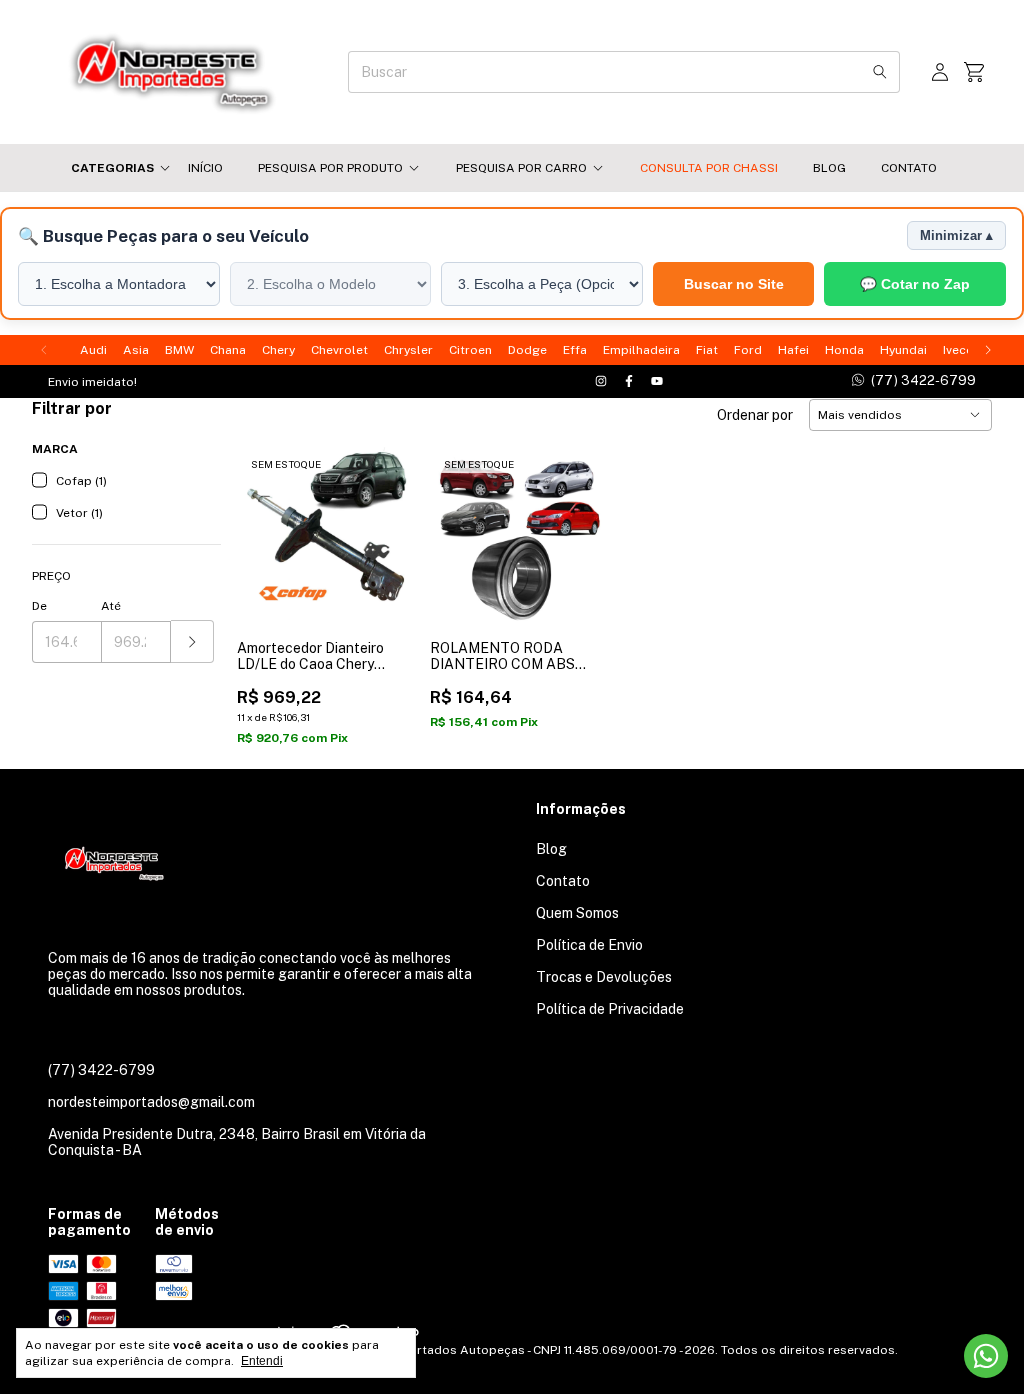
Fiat (707, 350)
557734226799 (913, 380)
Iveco (958, 350)
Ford (748, 350)
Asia (136, 350)
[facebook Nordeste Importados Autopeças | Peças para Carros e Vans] (629, 382)
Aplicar (192, 641)
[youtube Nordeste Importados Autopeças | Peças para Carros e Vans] (657, 382)
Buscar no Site (734, 284)
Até (111, 606)
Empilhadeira (641, 350)
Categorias (112, 168)
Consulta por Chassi (709, 168)
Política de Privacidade (610, 1009)
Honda (844, 350)
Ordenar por (755, 415)
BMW (179, 350)
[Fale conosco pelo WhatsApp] (986, 1356)
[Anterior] (44, 350)
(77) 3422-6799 (101, 1070)
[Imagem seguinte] (384, 522)
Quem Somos (577, 913)
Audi (93, 350)
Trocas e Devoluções (604, 977)
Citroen (470, 350)
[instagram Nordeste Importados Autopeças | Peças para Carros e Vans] (601, 382)
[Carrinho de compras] (974, 72)
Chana (228, 350)
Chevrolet (339, 350)
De (39, 606)
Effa (575, 350)
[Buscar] (880, 72)
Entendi (262, 1361)
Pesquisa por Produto (330, 168)
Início (205, 168)
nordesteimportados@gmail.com (151, 1102)
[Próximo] (988, 350)
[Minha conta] (940, 72)
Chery (278, 350)
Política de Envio (589, 945)
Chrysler (408, 350)
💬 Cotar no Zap (915, 284)
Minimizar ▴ (956, 235)
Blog (829, 168)
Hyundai (903, 350)
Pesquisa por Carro (521, 168)
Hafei (793, 350)
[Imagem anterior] (267, 522)
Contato (909, 168)
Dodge (527, 350)
